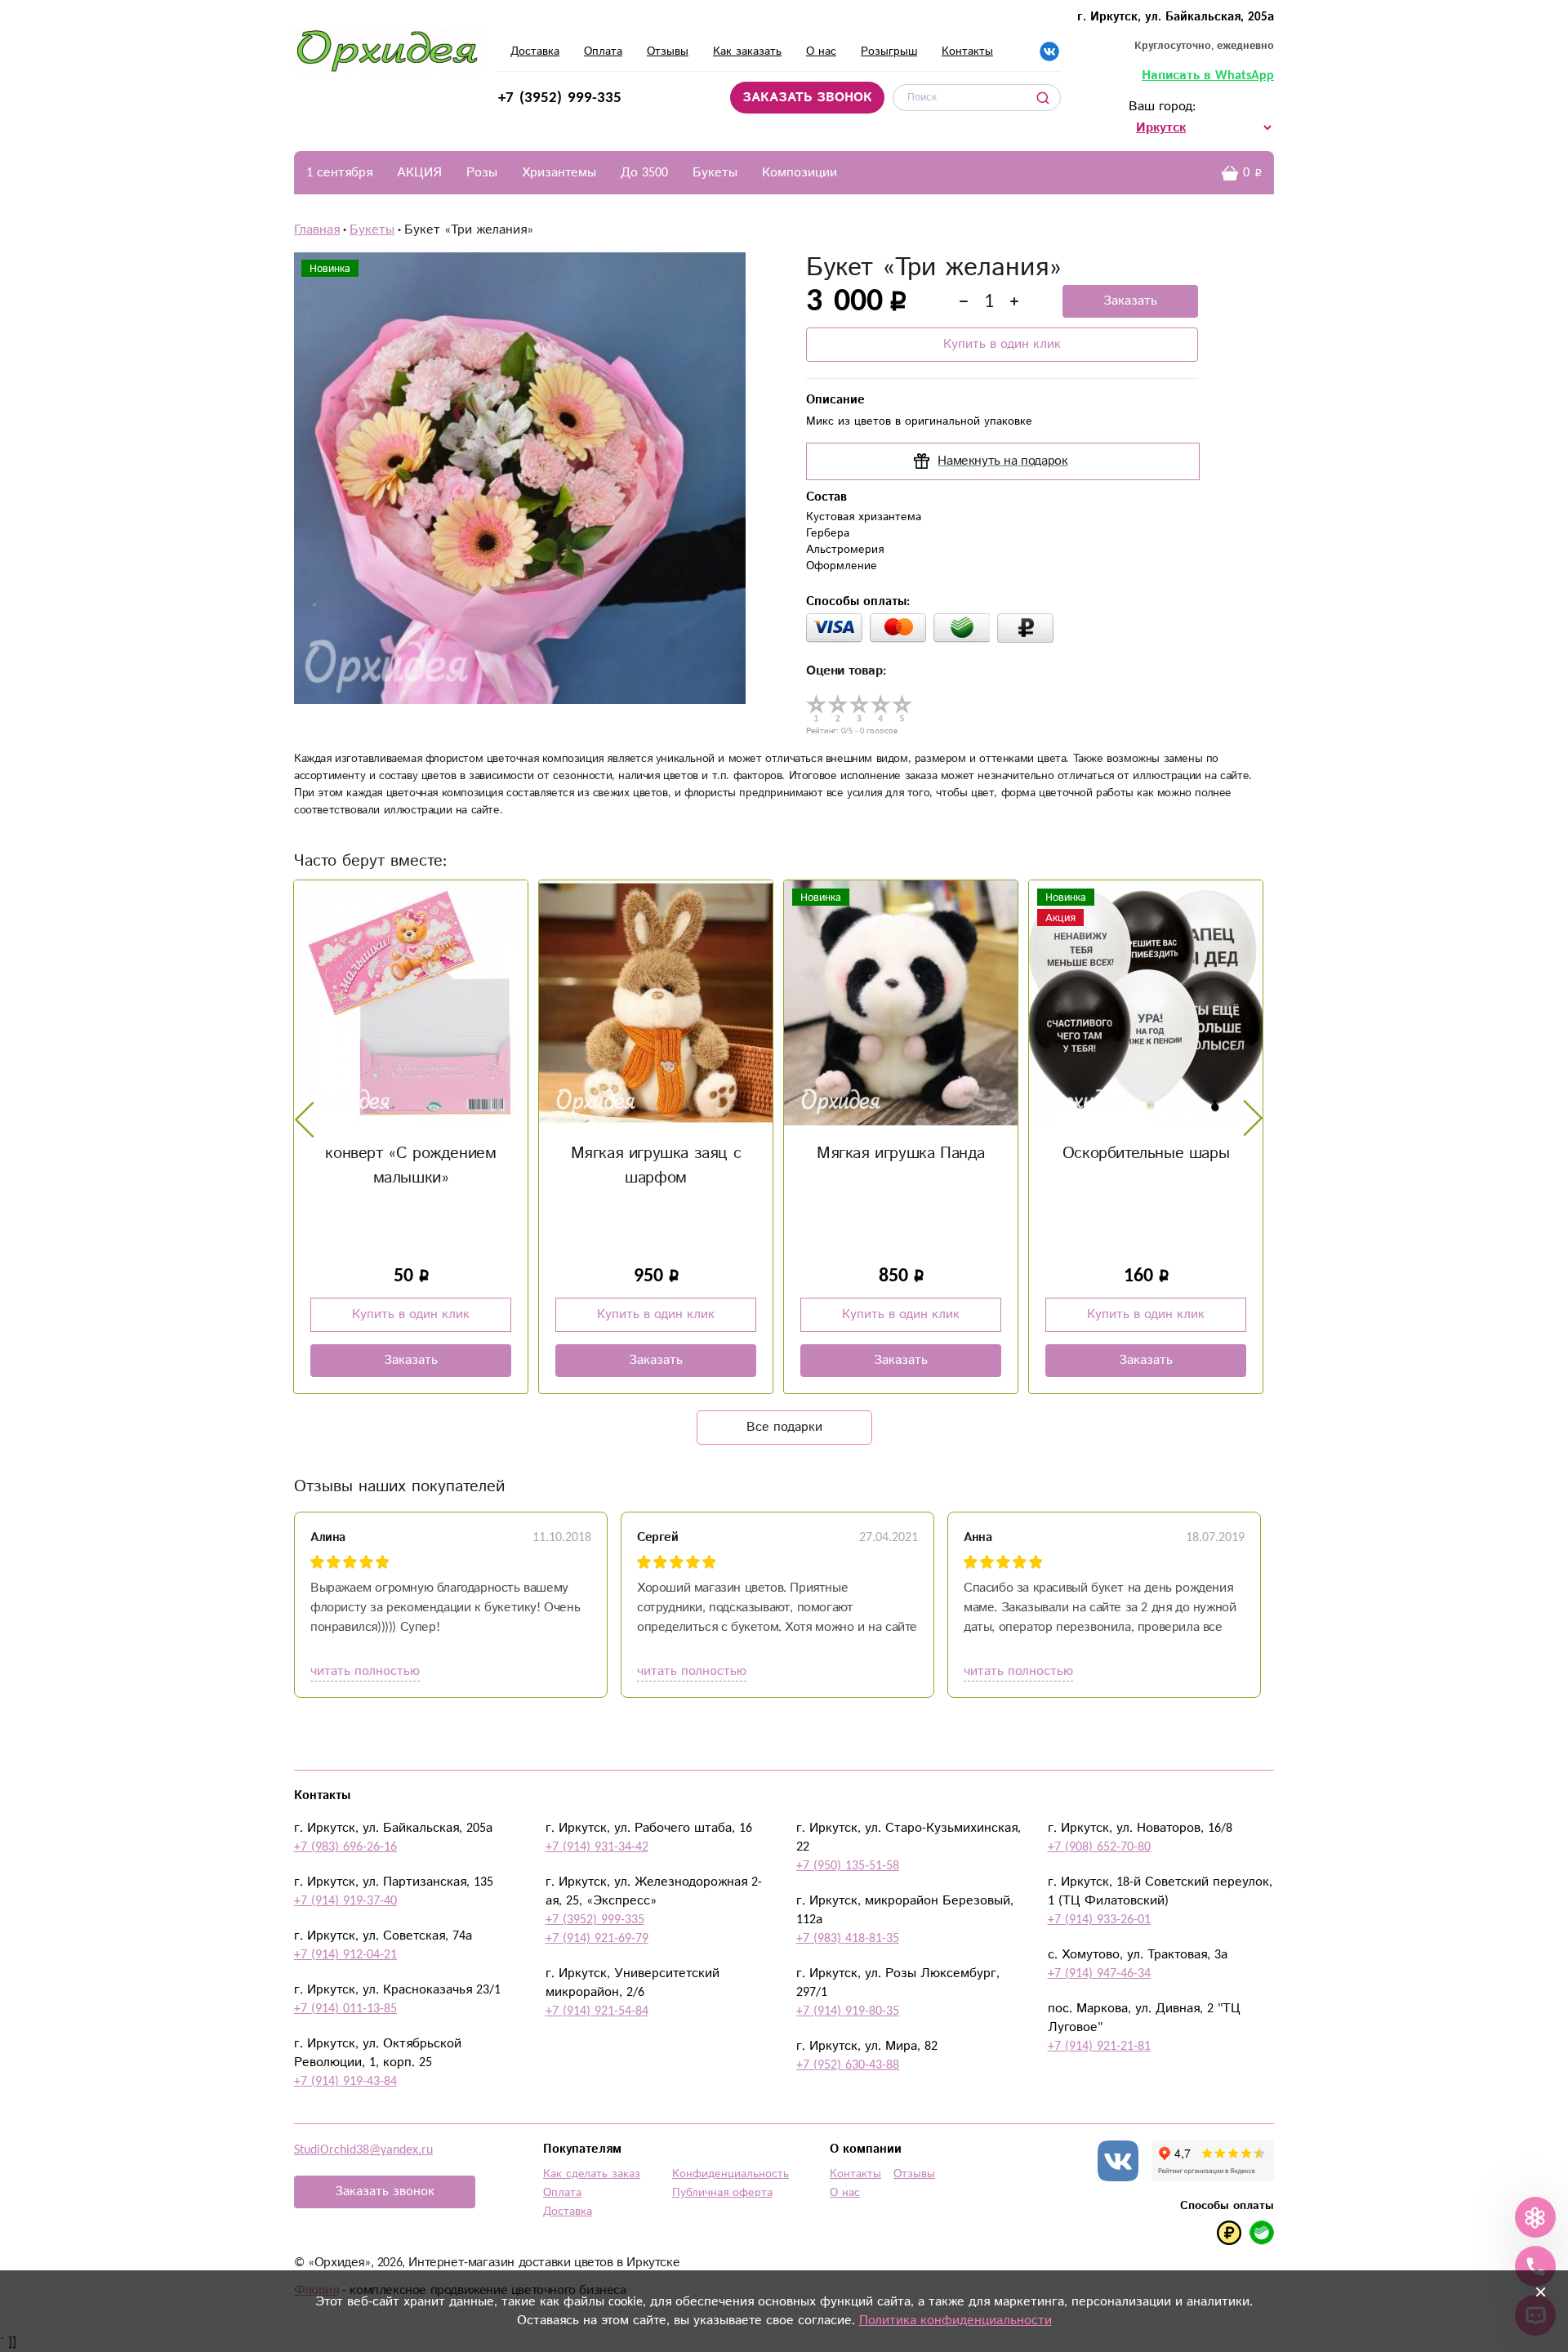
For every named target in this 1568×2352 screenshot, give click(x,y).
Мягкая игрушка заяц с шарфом (656, 1166)
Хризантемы (559, 173)
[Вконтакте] (1049, 51)
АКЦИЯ (419, 173)
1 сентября (339, 173)
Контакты (967, 51)
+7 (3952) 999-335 (560, 98)
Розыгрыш (889, 51)
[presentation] (305, 1119)
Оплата (603, 51)
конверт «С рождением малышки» (410, 1166)
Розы (482, 173)
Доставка (535, 51)
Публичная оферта (722, 2193)
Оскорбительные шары (1146, 1154)
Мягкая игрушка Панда (901, 1154)
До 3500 (644, 173)
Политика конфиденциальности (955, 2321)
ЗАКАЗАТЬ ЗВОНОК (807, 98)
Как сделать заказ (592, 2174)
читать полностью (365, 1671)
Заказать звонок (385, 2192)
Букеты (715, 173)
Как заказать (747, 51)
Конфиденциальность (731, 2174)
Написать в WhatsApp (1208, 76)
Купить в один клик (1002, 344)
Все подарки (784, 1427)
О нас (821, 51)
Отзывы (668, 51)
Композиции (800, 173)
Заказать (1130, 301)
